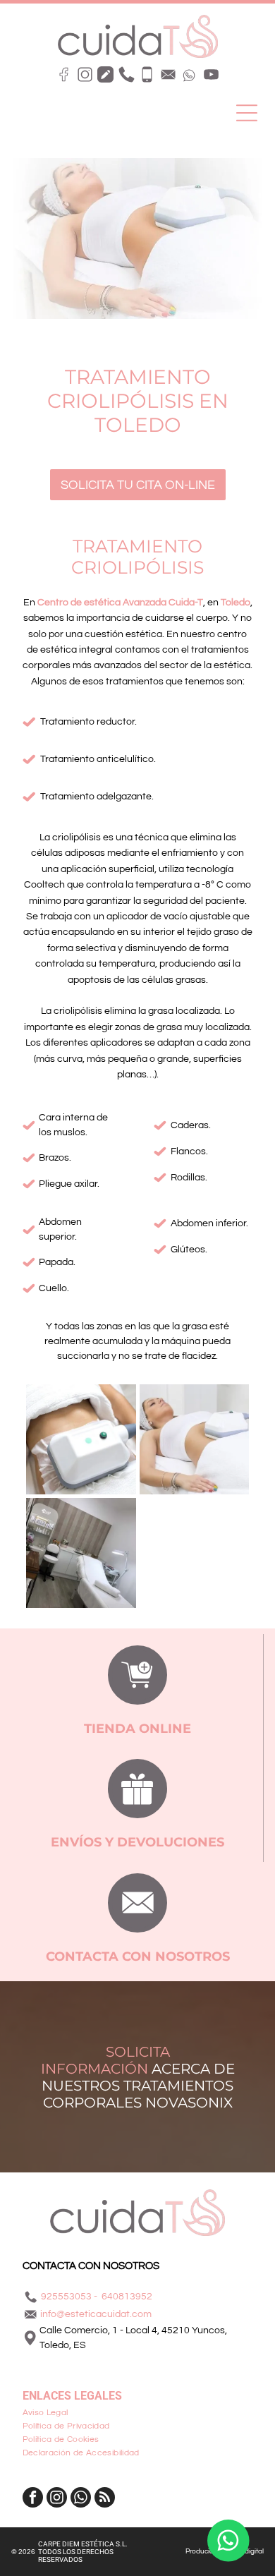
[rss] (105, 2499)
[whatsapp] (81, 2499)
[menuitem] (138, 2413)
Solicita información (105, 2060)
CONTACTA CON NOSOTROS (138, 1957)
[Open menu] (247, 113)
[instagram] (57, 2499)
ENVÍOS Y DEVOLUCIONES (137, 1842)
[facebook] (33, 2499)
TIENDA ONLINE (137, 1729)
